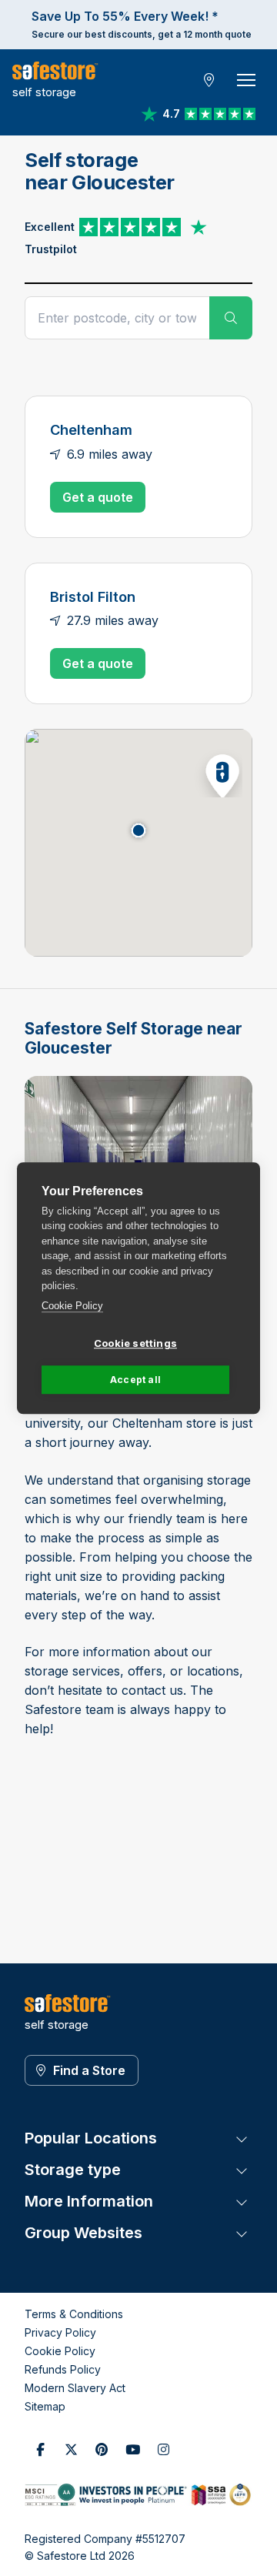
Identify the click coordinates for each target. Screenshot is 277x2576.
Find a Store (89, 2070)
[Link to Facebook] (40, 2450)
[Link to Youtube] (132, 2450)
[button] (218, 773)
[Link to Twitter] (71, 2450)
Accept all (135, 1380)
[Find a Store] (209, 80)
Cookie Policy (72, 1306)
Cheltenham (91, 429)
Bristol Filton (93, 596)
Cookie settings (135, 1343)
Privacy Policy (60, 2332)
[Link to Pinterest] (102, 2450)
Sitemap (45, 2406)
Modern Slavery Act (75, 2388)
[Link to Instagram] (163, 2450)
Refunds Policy (63, 2369)
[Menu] (246, 80)
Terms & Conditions (74, 2314)
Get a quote (98, 497)
